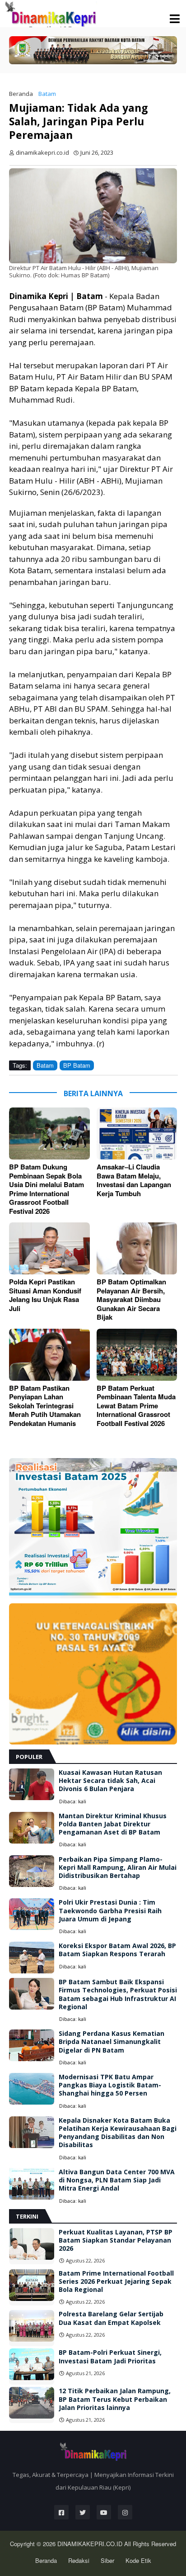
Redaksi (79, 2560)
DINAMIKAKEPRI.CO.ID (91, 2544)
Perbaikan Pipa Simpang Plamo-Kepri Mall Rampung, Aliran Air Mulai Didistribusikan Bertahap (118, 1868)
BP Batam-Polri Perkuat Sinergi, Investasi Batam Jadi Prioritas (110, 2357)
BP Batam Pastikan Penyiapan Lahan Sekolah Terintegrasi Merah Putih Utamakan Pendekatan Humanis (45, 1406)
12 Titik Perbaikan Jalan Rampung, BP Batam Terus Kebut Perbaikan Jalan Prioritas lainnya (115, 2399)
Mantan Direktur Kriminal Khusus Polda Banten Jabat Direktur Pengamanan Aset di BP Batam (113, 1824)
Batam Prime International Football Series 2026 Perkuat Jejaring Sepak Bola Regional (116, 2281)
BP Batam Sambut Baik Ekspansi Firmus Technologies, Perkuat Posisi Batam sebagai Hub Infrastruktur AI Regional (118, 1994)
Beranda (21, 94)
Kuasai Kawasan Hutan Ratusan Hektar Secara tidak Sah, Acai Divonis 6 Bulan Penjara (110, 1781)
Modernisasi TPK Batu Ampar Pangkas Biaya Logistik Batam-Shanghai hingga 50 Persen (110, 2085)
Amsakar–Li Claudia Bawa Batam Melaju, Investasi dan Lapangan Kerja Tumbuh (134, 1180)
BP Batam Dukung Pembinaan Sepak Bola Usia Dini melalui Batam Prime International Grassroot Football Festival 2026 (46, 1189)
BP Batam (77, 1065)
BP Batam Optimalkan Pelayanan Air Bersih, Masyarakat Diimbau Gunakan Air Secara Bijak (131, 1300)
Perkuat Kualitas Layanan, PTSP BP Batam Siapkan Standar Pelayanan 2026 (116, 2240)
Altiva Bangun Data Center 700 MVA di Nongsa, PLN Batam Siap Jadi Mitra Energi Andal (117, 2180)
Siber (107, 2560)
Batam (47, 94)
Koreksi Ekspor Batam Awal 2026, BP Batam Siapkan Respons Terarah (117, 1950)
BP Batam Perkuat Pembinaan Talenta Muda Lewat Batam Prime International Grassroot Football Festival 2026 (136, 1406)
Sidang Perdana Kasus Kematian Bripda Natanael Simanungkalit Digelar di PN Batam (112, 2042)
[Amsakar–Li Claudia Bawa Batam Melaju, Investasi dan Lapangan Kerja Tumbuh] (137, 1134)
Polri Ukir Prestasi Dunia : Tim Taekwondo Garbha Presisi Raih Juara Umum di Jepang (110, 1911)
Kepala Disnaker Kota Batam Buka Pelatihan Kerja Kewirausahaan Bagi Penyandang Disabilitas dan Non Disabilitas (118, 2133)
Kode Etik (138, 2560)
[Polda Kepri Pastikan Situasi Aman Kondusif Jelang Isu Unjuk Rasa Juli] (49, 1248)
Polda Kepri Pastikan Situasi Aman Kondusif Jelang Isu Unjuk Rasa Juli (45, 1295)
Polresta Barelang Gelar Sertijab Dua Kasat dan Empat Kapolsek (111, 2318)
